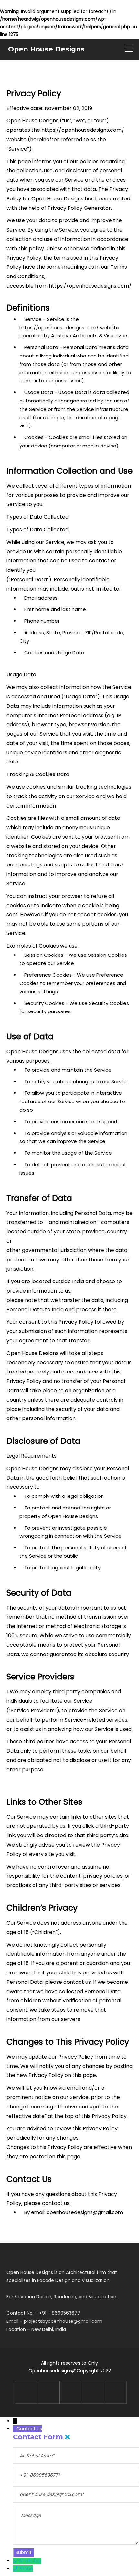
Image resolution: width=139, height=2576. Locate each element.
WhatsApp (30, 2561)
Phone (26, 2569)
